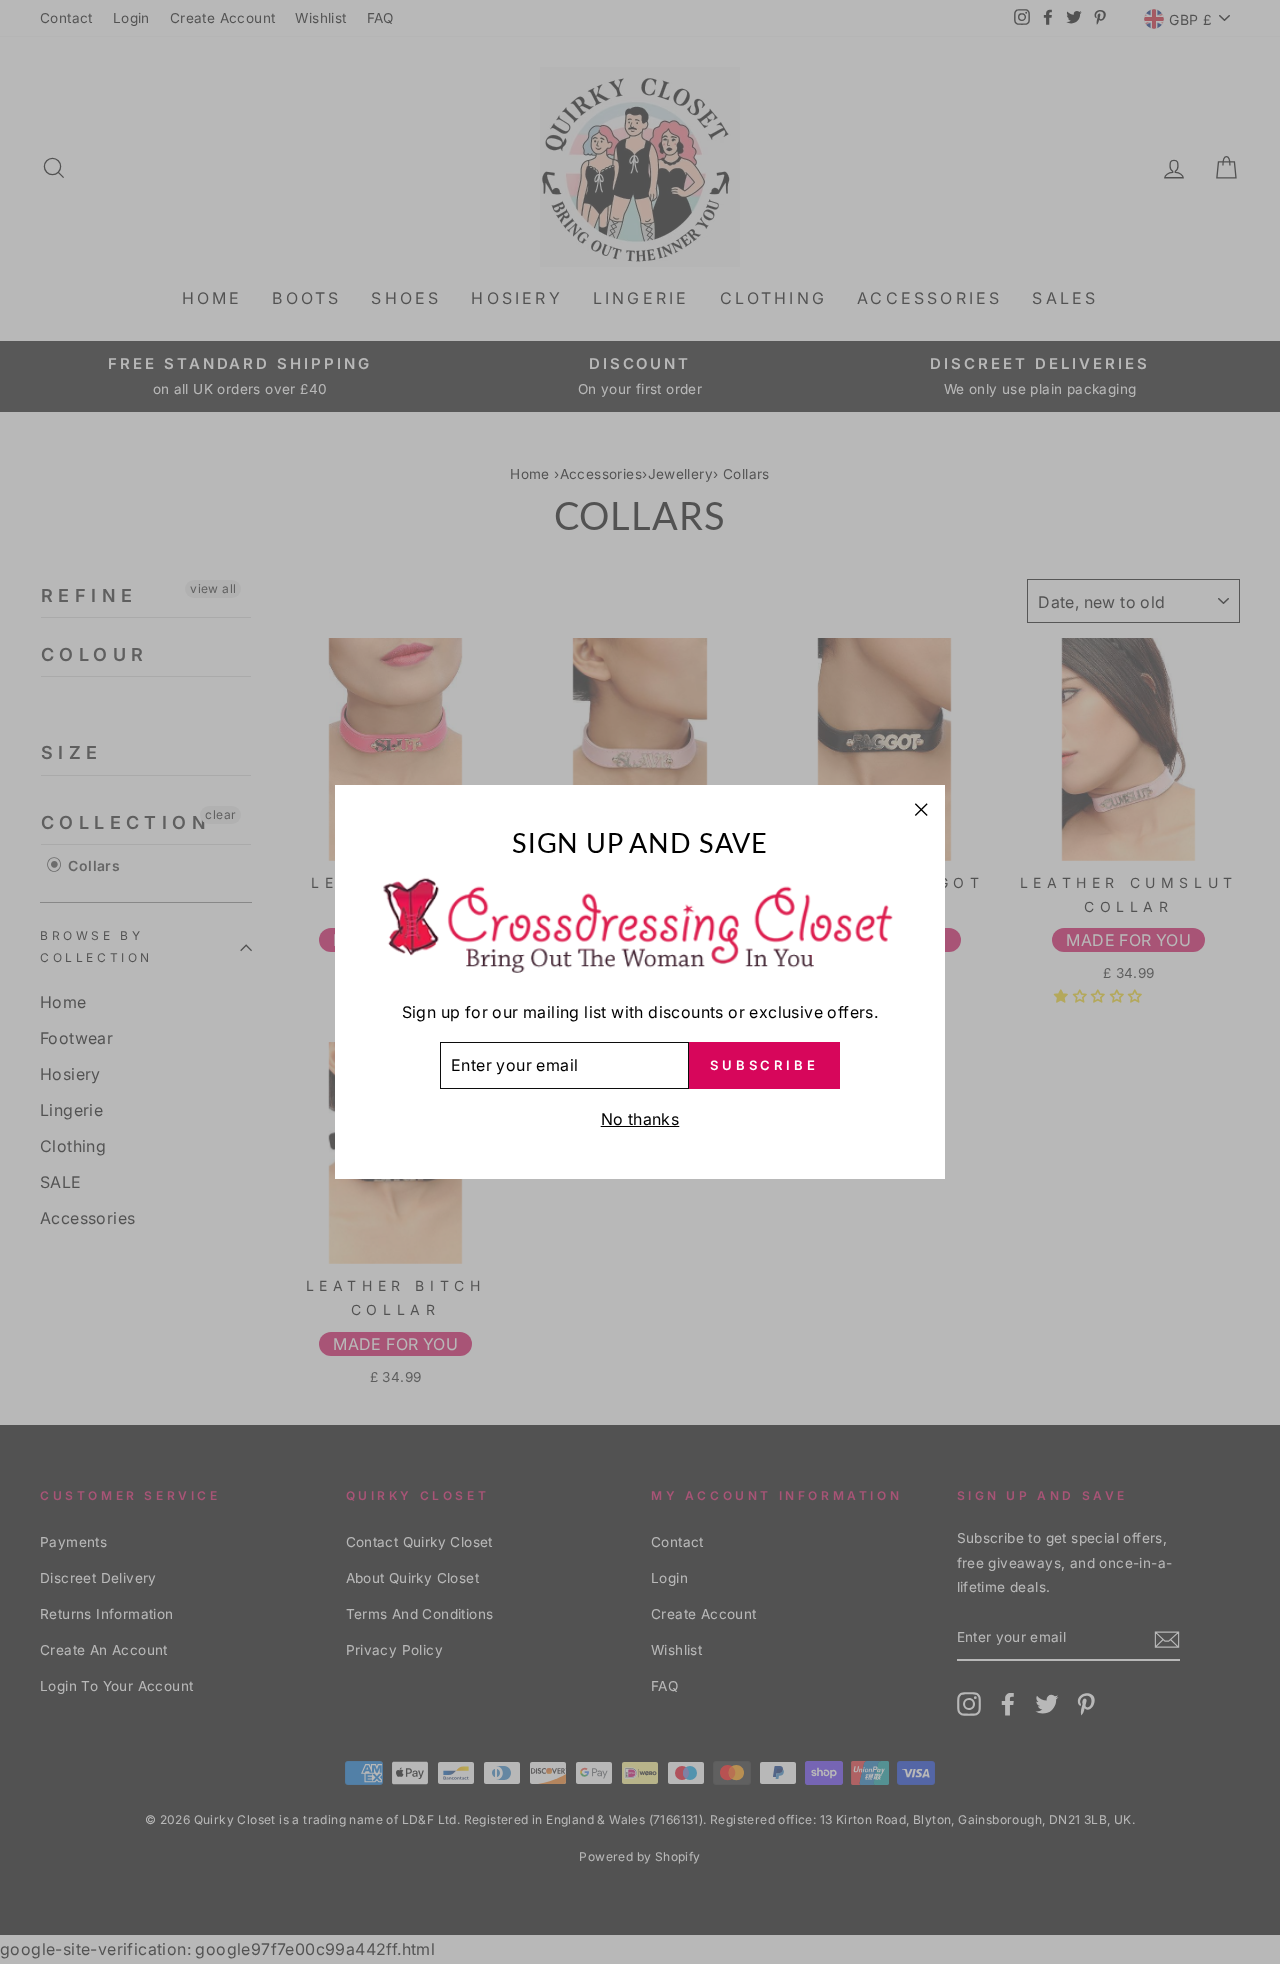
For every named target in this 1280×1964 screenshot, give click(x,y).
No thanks (640, 1119)
